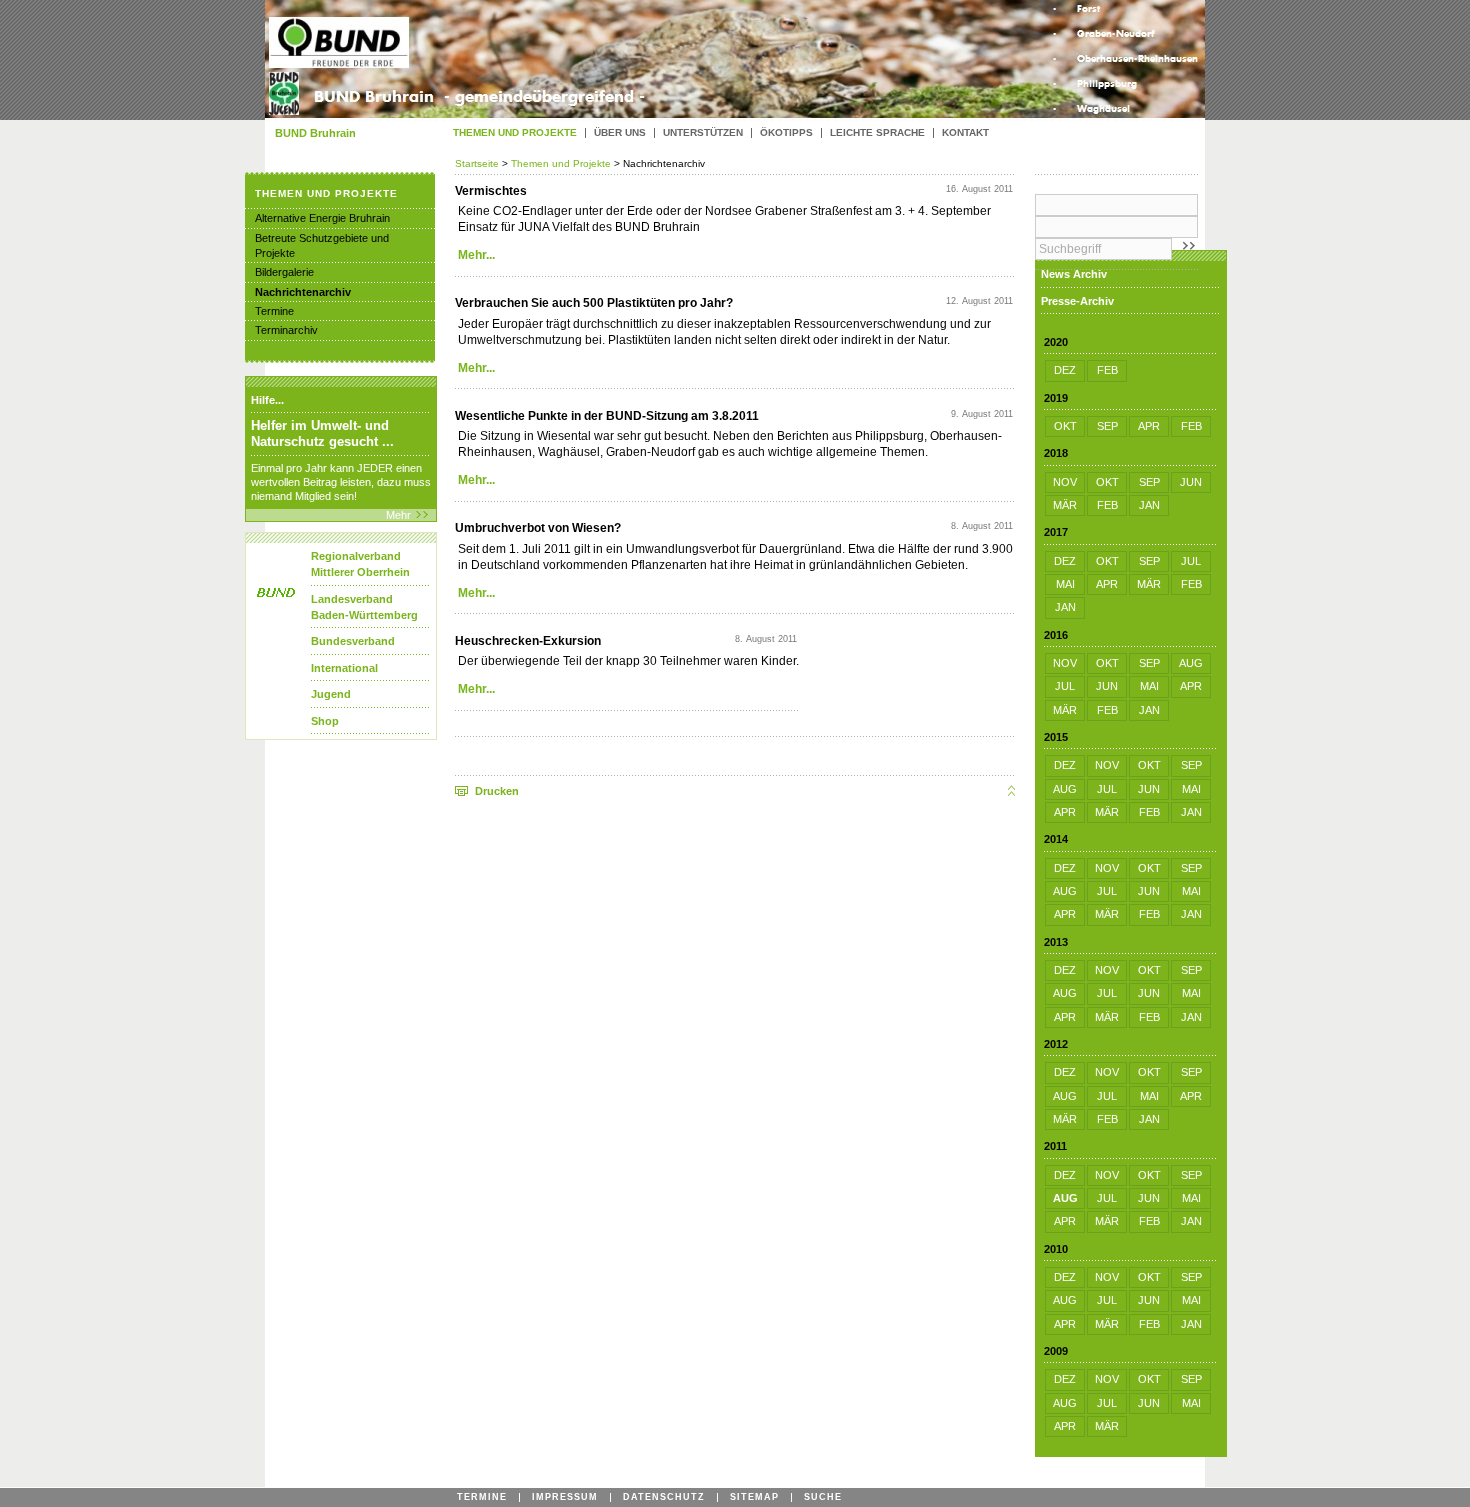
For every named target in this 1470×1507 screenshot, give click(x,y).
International (344, 668)
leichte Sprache (877, 133)
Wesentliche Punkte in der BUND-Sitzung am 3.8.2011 (607, 416)
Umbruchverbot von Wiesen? (538, 528)
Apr (1149, 426)
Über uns (620, 133)
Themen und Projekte (561, 163)
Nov (1065, 482)
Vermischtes (491, 191)
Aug (1191, 663)
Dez (1065, 370)
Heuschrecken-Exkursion (528, 641)
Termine (274, 311)
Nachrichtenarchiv (303, 292)
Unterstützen (703, 133)
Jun (1191, 482)
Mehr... (476, 255)
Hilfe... (267, 400)
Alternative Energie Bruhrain (322, 218)
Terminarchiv (286, 330)
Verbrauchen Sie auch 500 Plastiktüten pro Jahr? (594, 303)
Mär (1065, 505)
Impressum (565, 1497)
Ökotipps (786, 133)
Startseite (478, 163)
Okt (1065, 426)
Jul (1191, 561)
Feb (1107, 370)
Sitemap (754, 1497)
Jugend (331, 694)
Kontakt (965, 133)
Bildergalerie (284, 272)
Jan (1149, 505)
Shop (325, 721)
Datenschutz (664, 1497)
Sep (1107, 426)
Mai (1065, 584)
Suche (823, 1497)
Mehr (398, 515)
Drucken (497, 791)
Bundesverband (353, 641)
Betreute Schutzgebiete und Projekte (322, 245)
